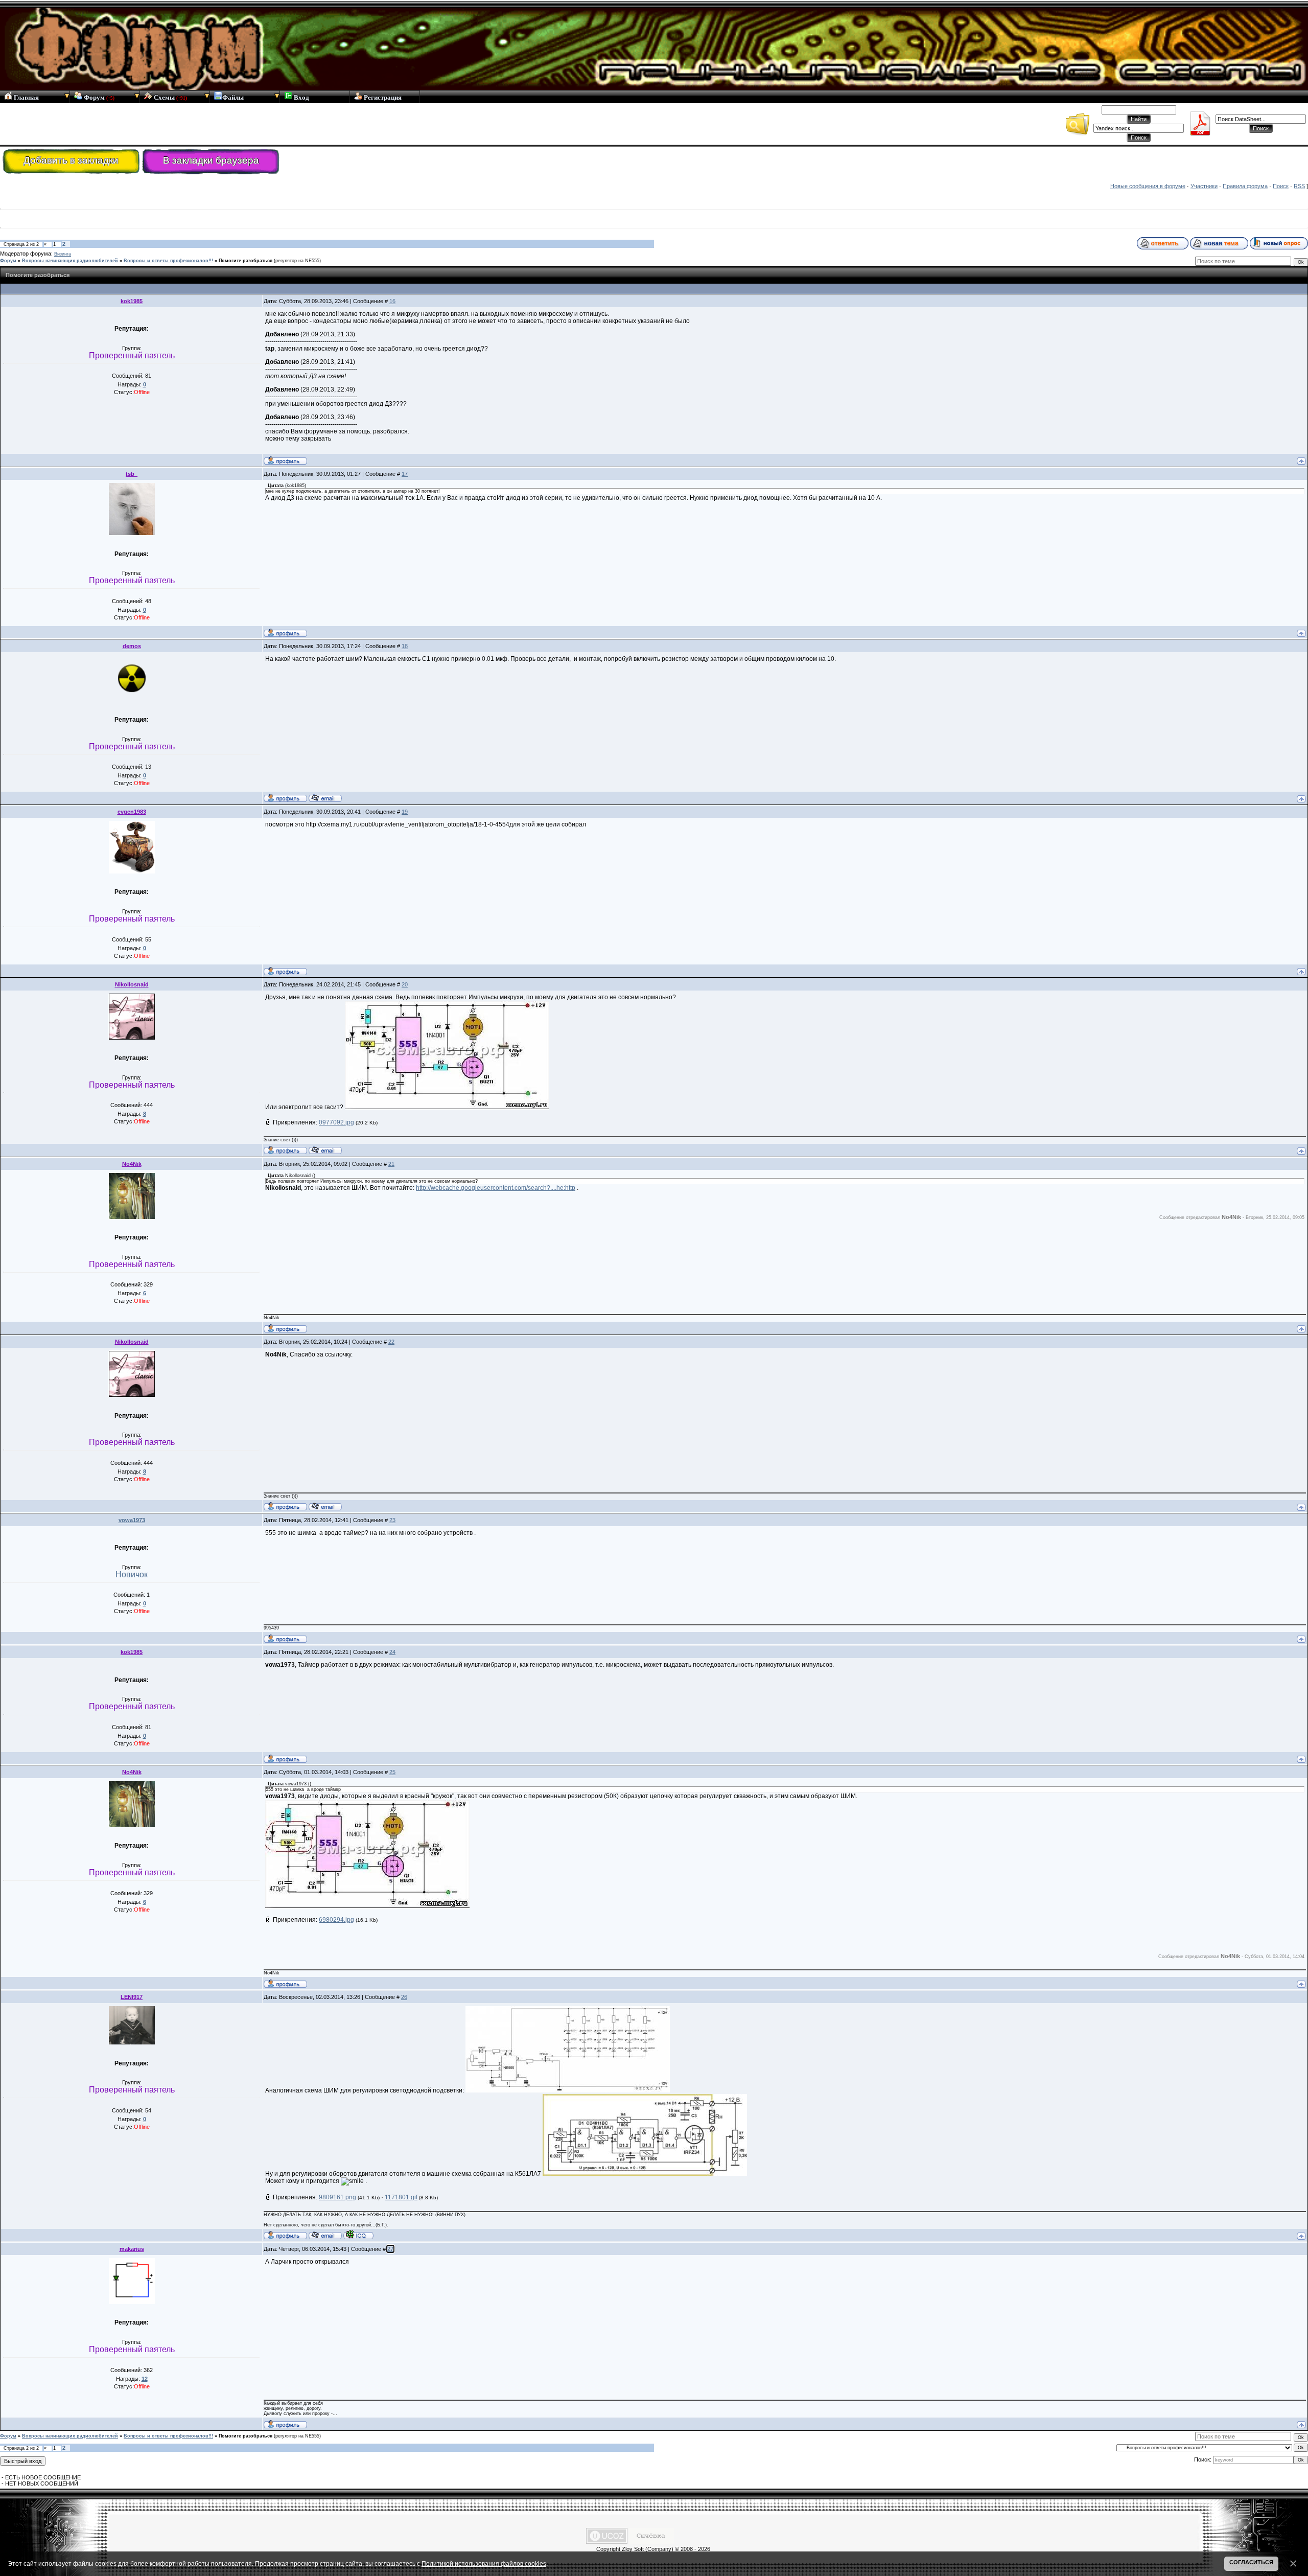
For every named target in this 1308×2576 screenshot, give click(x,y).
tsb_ (132, 474)
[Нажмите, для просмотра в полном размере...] (447, 1107)
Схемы (170, 97)
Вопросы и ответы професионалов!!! (168, 261)
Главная (26, 97)
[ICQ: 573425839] (358, 2235)
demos (132, 646)
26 (404, 1997)
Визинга (63, 254)
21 (391, 1164)
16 (392, 301)
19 (405, 812)
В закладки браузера (211, 160)
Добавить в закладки (71, 160)
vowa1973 (132, 1520)
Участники (1204, 186)
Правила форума (1245, 186)
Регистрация (382, 97)
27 (390, 2249)
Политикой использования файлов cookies (484, 2563)
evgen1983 (132, 812)
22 (391, 1342)
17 (405, 474)
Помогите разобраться (246, 261)
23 (392, 1520)
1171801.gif (401, 2197)
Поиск (1281, 186)
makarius (132, 2249)
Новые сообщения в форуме (1148, 186)
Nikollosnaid (132, 984)
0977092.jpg (336, 1122)
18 (405, 646)
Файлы (233, 97)
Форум (98, 97)
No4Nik (132, 1164)
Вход (301, 97)
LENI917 (132, 1997)
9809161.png (337, 2197)
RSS (1299, 186)
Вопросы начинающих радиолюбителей (70, 261)
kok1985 (132, 301)
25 (392, 1772)
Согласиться (1251, 2562)
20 (405, 984)
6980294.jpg (336, 1920)
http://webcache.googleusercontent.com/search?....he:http (496, 1188)
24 (392, 1652)
